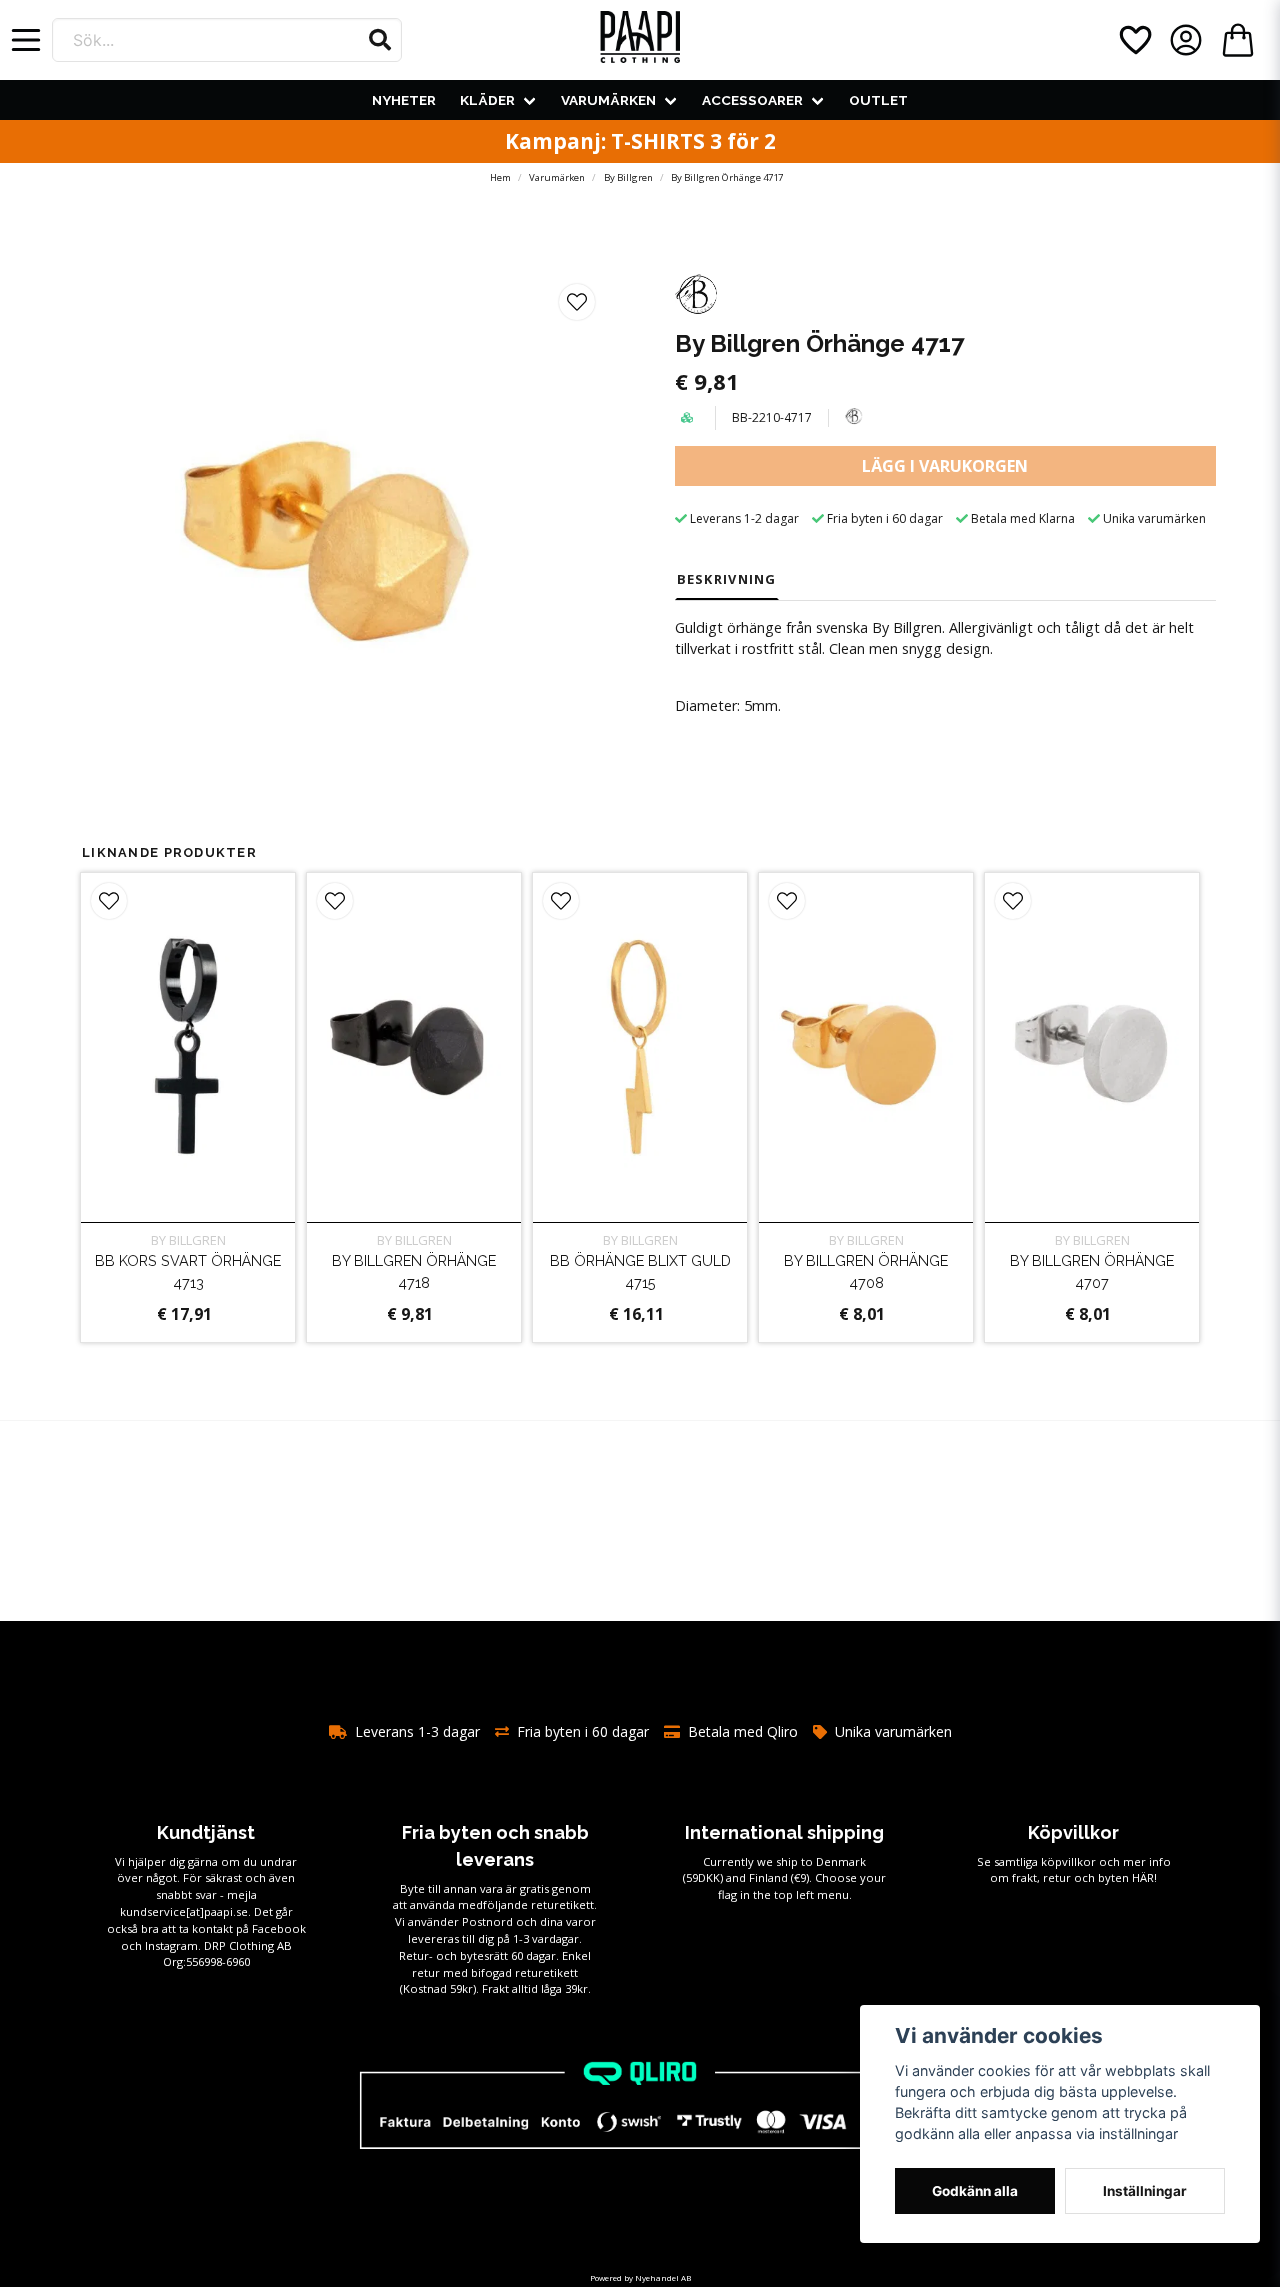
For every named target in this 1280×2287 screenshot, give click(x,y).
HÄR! (1144, 1877)
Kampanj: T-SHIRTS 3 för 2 (640, 141)
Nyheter (404, 100)
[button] (380, 40)
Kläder (487, 100)
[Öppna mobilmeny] (26, 40)
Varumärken (608, 100)
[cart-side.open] (1238, 40)
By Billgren (628, 177)
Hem (500, 177)
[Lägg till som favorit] (1134, 40)
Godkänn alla (975, 2191)
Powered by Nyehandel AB (640, 2277)
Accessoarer (752, 100)
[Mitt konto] (1186, 40)
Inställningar (1145, 2191)
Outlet (878, 100)
